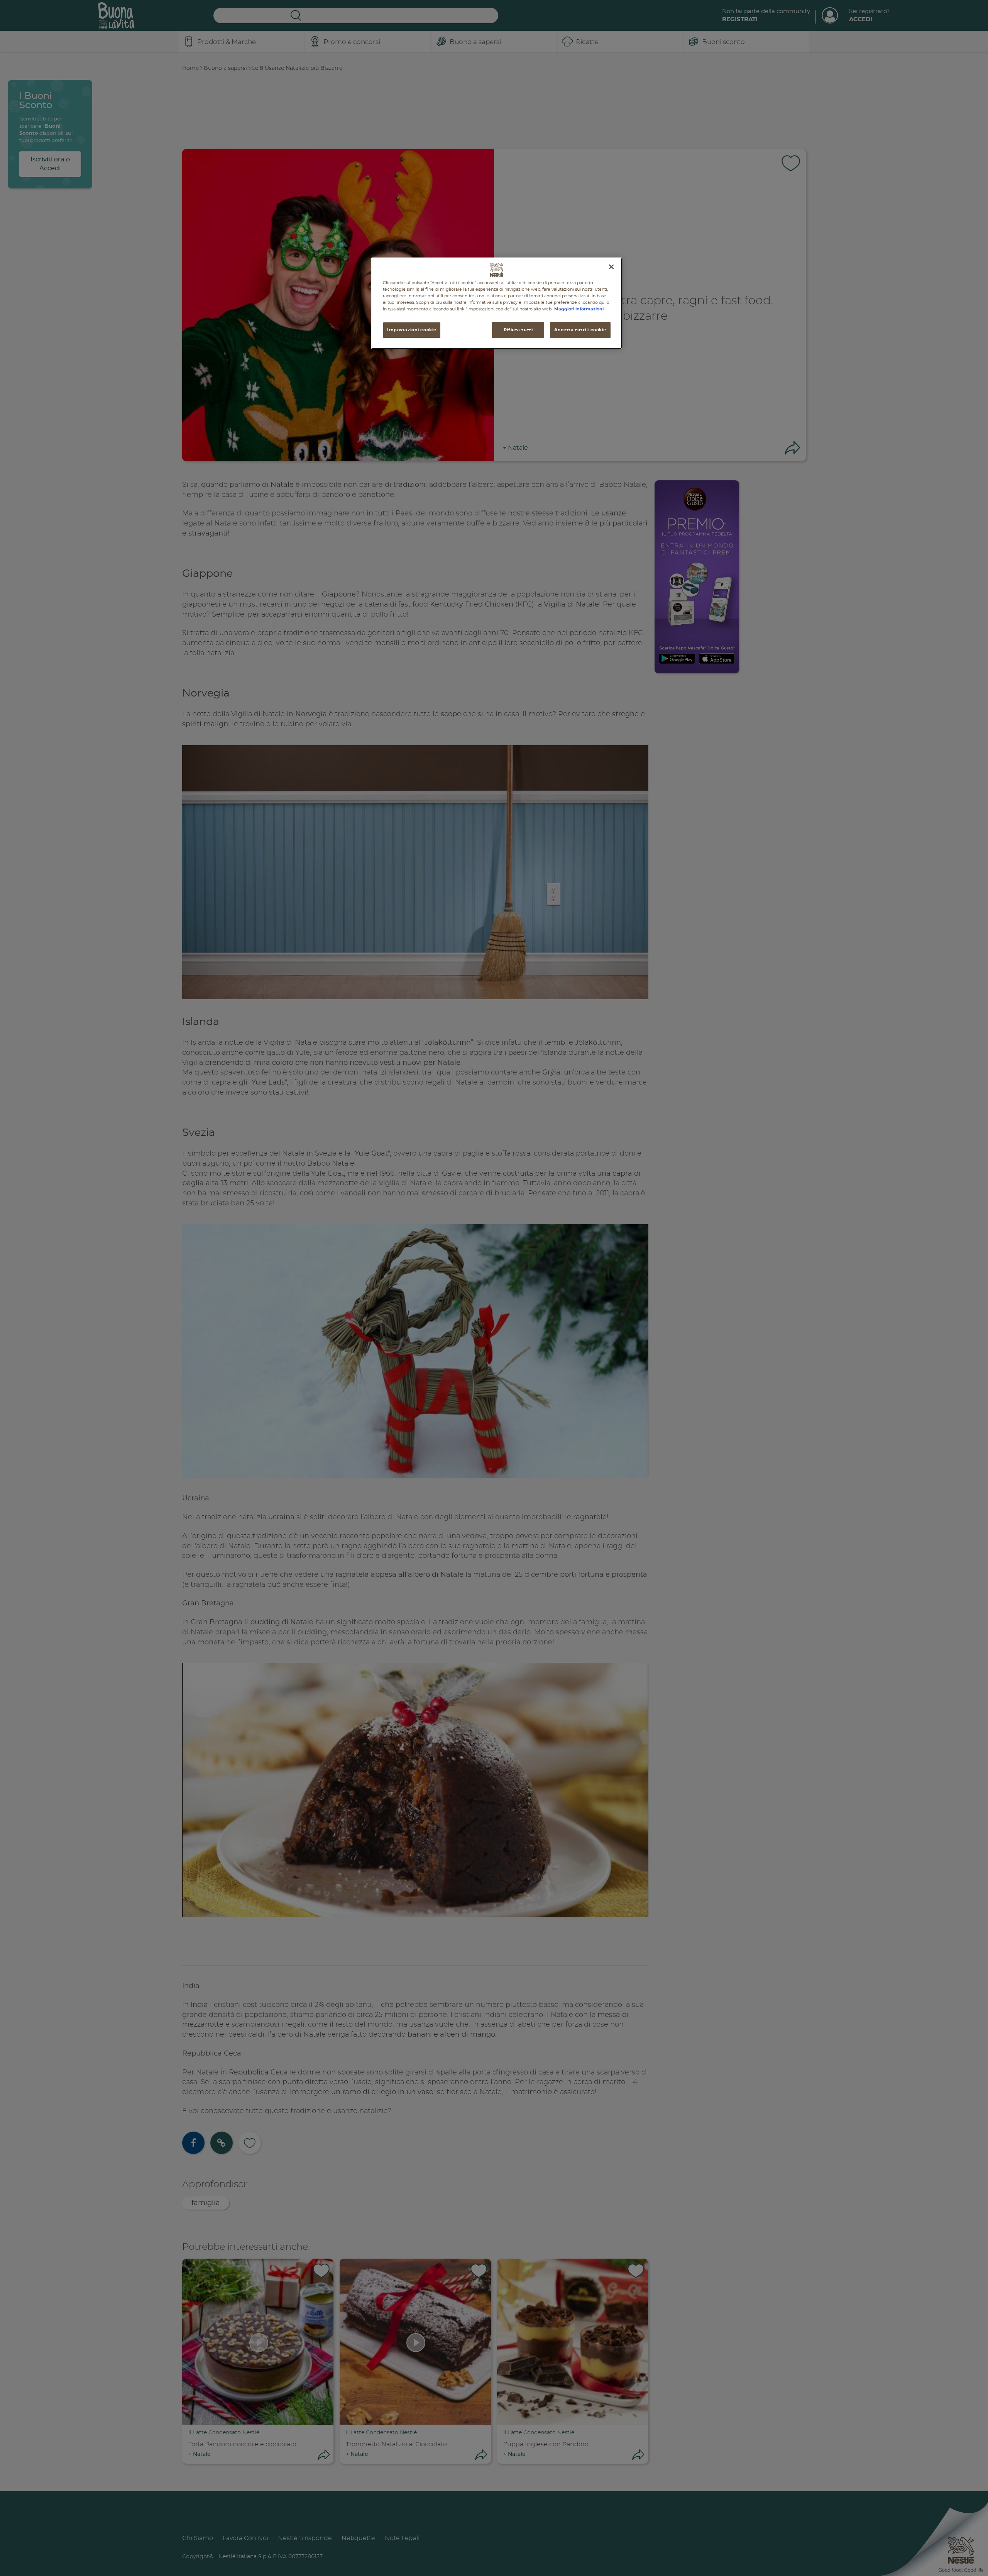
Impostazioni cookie (412, 330)
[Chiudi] (611, 267)
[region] (497, 303)
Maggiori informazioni (579, 309)
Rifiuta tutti (518, 330)
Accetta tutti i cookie (580, 330)
